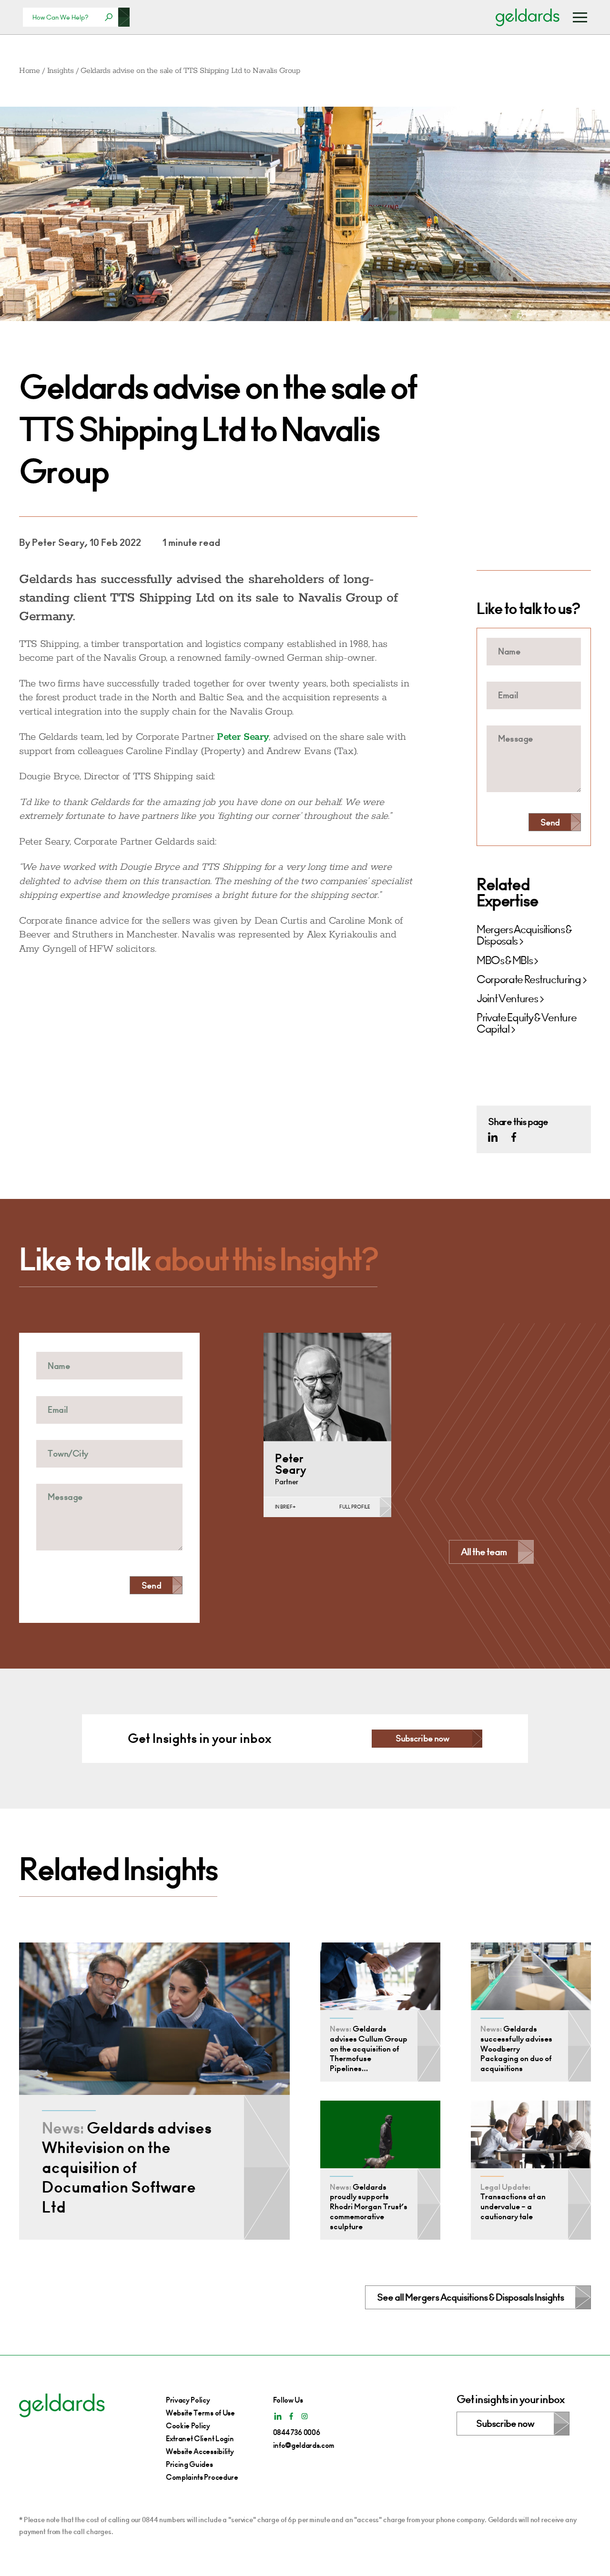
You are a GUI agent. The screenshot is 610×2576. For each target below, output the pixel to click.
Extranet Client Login (200, 2439)
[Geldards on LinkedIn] (493, 1137)
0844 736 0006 (297, 2432)
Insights (60, 71)
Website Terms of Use (200, 2413)
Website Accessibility (200, 2451)
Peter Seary (243, 737)
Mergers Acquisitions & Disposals (524, 936)
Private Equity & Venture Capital (526, 1024)
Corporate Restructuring (529, 980)
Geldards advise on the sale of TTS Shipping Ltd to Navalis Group (190, 71)
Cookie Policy (188, 2426)
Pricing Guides (189, 2464)
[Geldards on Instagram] (305, 2416)
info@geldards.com (304, 2445)
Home (30, 71)
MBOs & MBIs (504, 961)
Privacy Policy (188, 2400)
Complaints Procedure (202, 2477)
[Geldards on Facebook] (514, 1137)
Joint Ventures (507, 999)
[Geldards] (528, 17)
